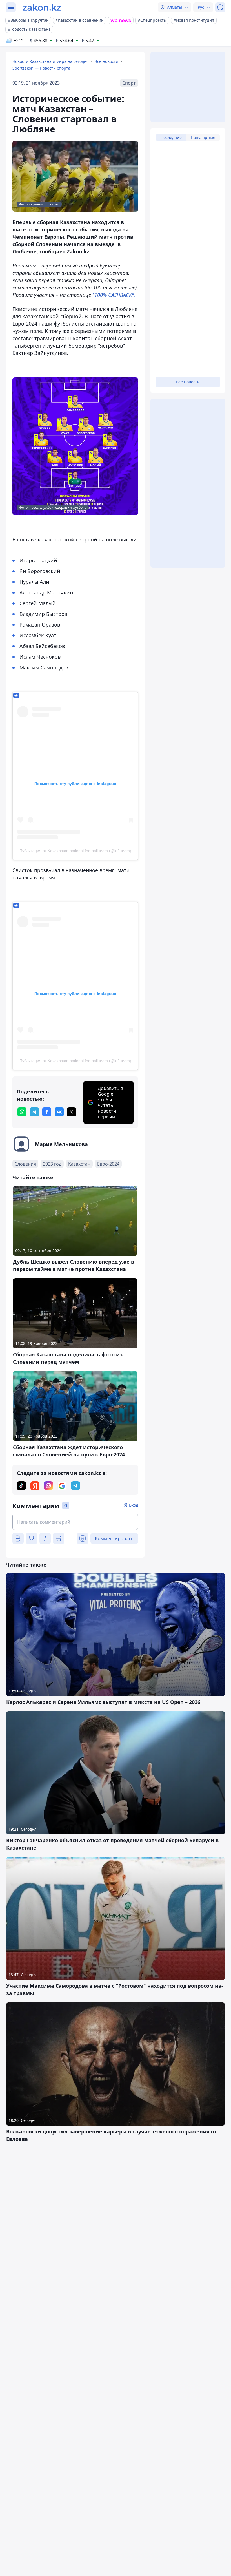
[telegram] (34, 1112)
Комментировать (114, 1538)
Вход (134, 1505)
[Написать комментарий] (75, 1522)
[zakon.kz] (42, 7)
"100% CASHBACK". (114, 295)
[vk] (59, 1112)
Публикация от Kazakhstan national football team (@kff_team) (75, 851)
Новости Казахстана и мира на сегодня (51, 61)
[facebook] (47, 1112)
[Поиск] (220, 7)
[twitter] (72, 1112)
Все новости (106, 61)
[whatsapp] (22, 1112)
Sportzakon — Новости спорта (41, 68)
